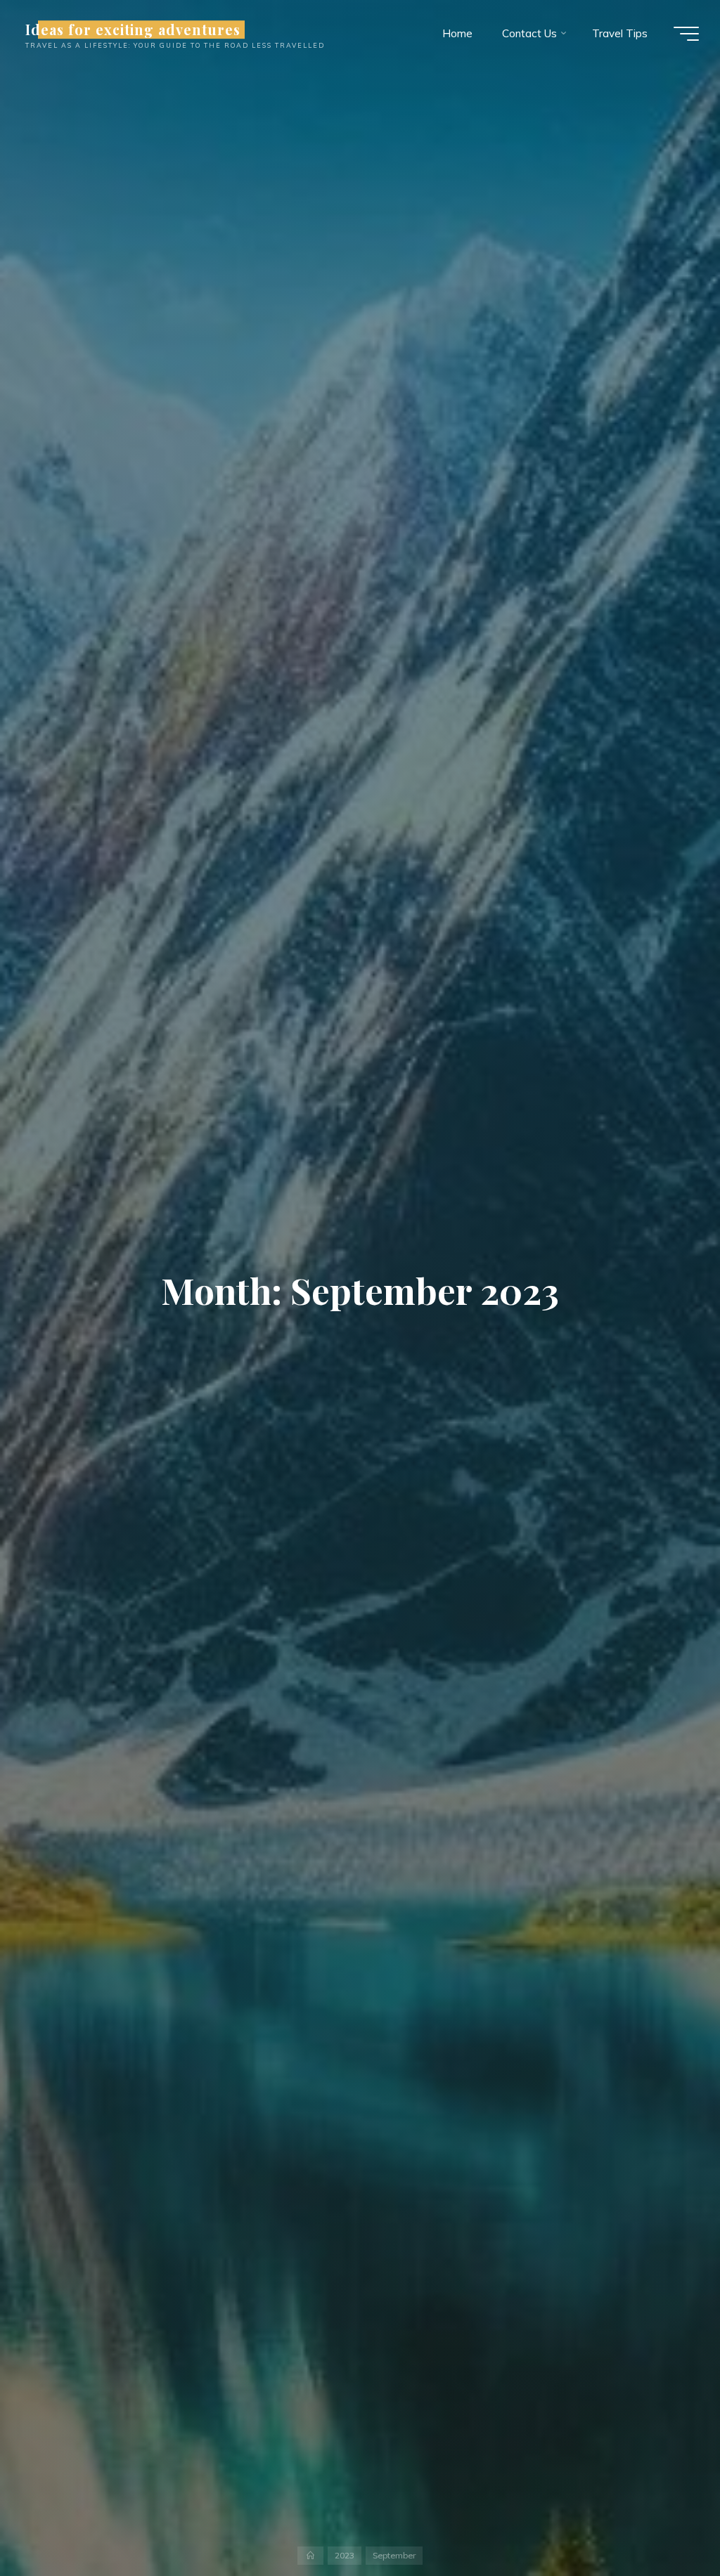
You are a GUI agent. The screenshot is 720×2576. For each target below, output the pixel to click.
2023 (345, 2555)
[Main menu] (686, 34)
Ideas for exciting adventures (133, 30)
